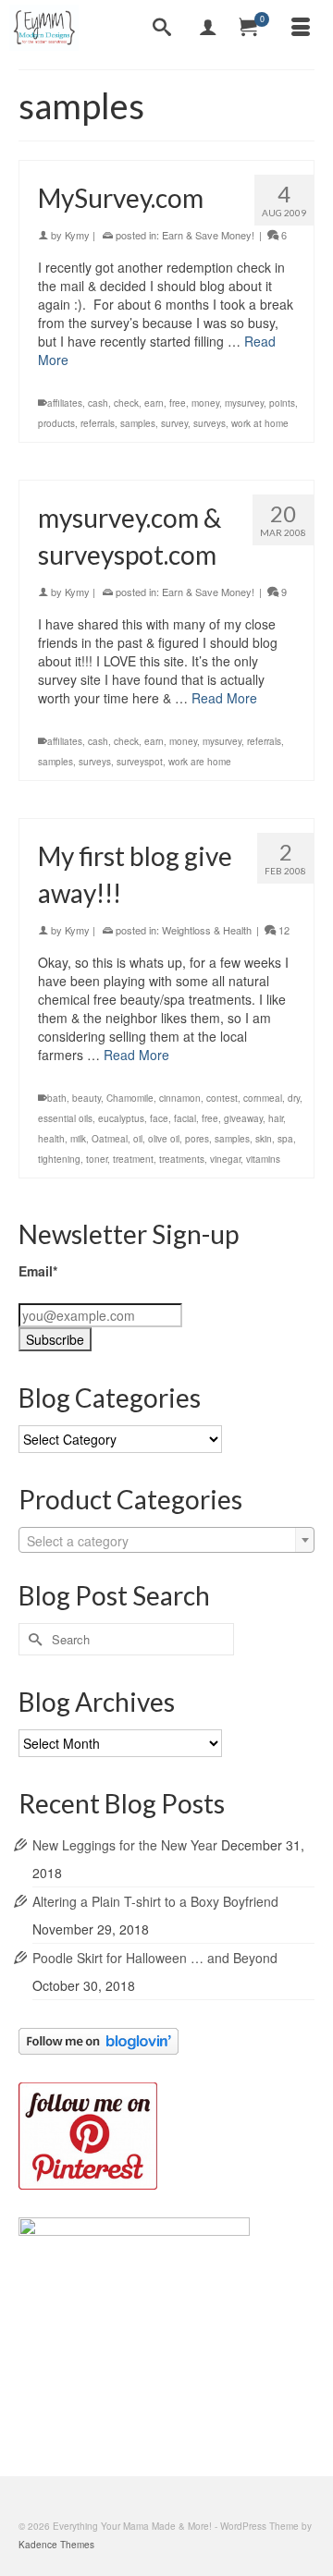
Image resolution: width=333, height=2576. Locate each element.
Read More (224, 698)
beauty (86, 1098)
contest (222, 1098)
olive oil (164, 1139)
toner (97, 1159)
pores (197, 1139)
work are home (200, 762)
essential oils (65, 1118)
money (205, 403)
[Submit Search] (32, 1639)
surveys (210, 423)
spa (285, 1139)
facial (185, 1118)
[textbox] (166, 1541)
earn (154, 403)
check (126, 403)
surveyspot (140, 762)
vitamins (263, 1159)
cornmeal (263, 1098)
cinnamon (180, 1098)
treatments (182, 1159)
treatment (133, 1159)
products (56, 423)
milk (78, 1139)
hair (276, 1118)
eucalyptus (121, 1118)
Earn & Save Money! (208, 235)
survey (174, 423)
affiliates (65, 403)
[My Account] (208, 28)
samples (138, 423)
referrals (98, 423)
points (282, 403)
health (51, 1139)
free (178, 403)
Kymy (77, 235)
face (159, 1118)
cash (98, 403)
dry (294, 1098)
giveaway (243, 1118)
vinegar (225, 1159)
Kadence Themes (56, 2545)
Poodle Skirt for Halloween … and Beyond (155, 1958)
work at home (260, 423)
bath (57, 1098)
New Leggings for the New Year (125, 1845)
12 (283, 930)
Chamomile (130, 1098)
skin (264, 1139)
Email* (38, 1271)
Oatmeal (110, 1139)
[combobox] (166, 1540)
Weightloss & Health (207, 930)
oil (138, 1139)
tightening (59, 1159)
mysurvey (244, 403)
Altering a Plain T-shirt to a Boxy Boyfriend (155, 1901)
